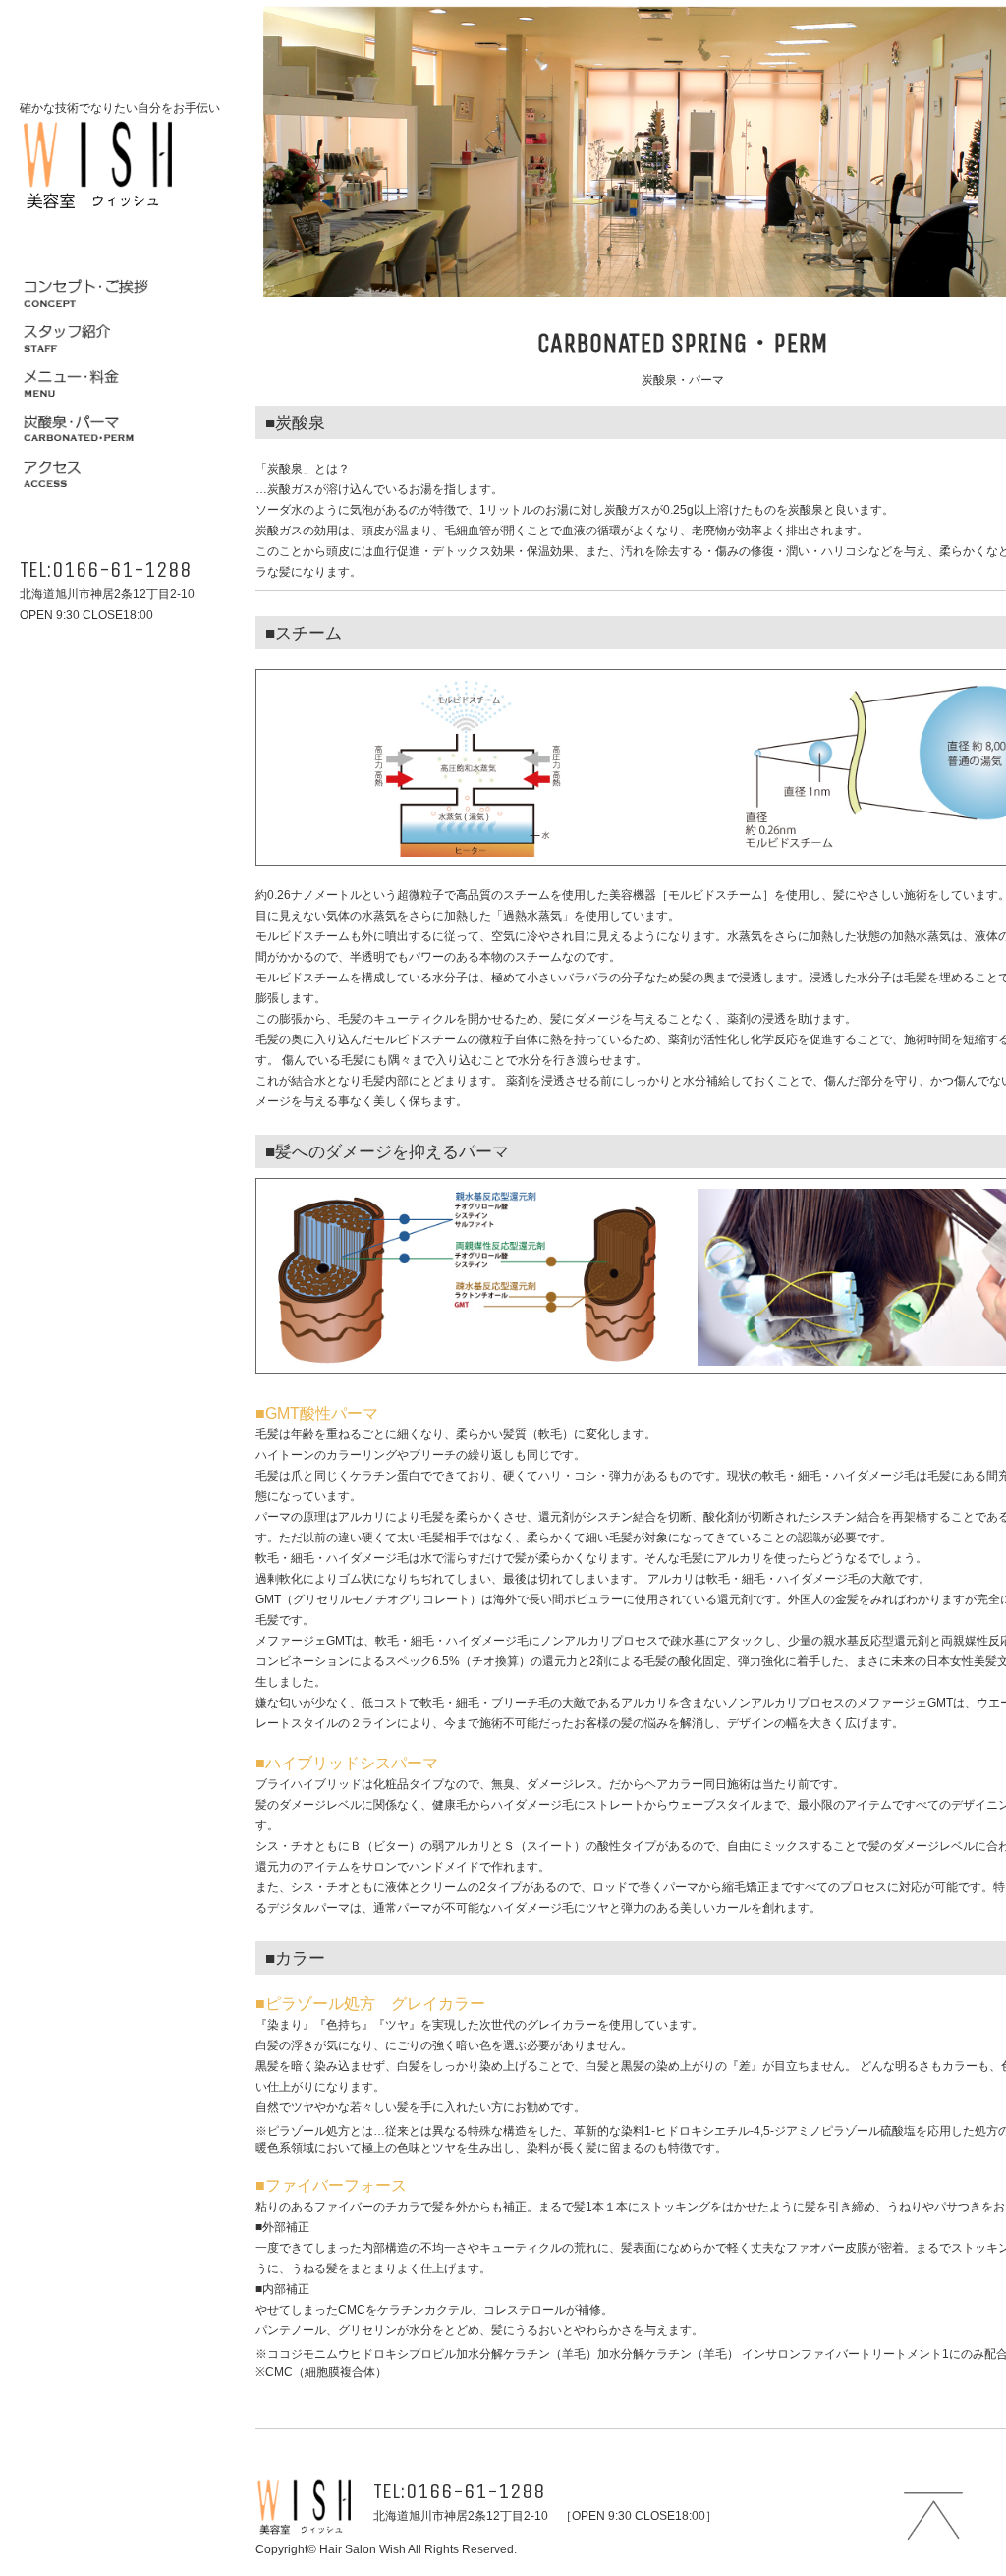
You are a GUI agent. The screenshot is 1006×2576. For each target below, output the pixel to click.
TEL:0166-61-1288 (106, 569)
